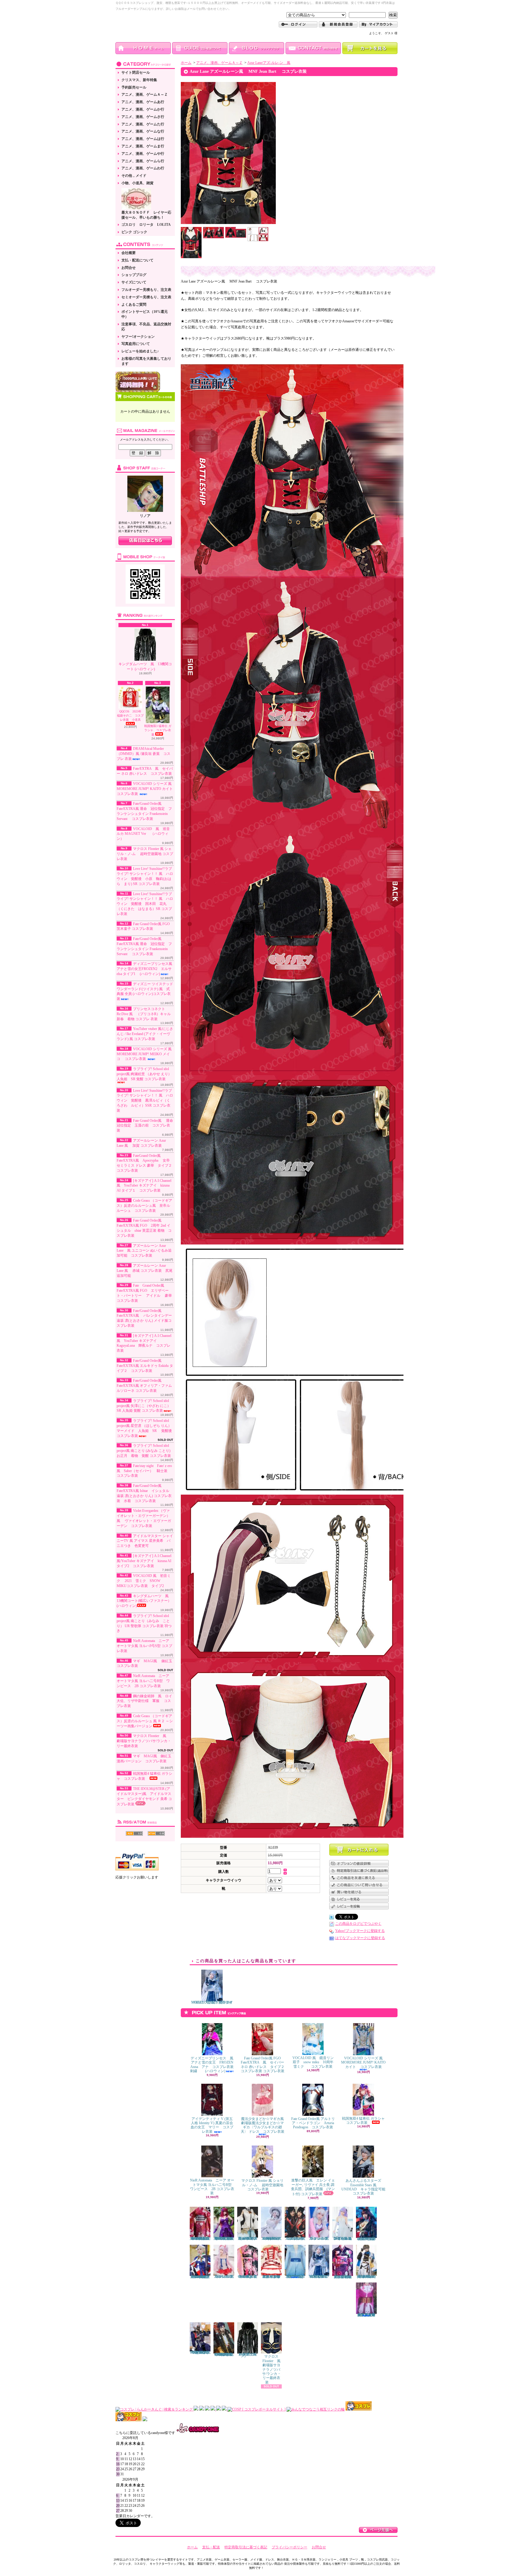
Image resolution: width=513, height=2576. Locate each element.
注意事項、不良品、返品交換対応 (146, 327)
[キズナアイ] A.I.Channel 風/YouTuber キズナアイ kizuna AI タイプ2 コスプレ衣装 (144, 1561)
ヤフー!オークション (138, 337)
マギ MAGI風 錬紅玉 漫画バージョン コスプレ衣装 (146, 1759)
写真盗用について (136, 344)
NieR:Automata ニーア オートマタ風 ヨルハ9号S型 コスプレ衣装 (144, 1646)
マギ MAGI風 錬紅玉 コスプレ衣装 (144, 1664)
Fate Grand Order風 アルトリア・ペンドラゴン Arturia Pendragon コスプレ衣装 (313, 2123)
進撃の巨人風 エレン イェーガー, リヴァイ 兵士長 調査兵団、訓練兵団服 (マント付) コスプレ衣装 (313, 2187)
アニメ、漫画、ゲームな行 (143, 131)
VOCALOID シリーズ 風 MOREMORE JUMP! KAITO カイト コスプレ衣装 (147, 789)
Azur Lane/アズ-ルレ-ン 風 (269, 63)
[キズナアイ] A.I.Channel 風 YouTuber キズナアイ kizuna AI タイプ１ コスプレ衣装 (144, 1186)
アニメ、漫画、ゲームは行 (143, 139)
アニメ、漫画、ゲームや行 (143, 154)
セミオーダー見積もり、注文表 (146, 297)
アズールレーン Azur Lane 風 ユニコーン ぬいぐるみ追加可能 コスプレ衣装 (144, 1251)
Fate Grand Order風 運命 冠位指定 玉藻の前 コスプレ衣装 (147, 1126)
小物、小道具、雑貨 (137, 183)
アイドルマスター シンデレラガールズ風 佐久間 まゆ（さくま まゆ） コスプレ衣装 (271, 2277)
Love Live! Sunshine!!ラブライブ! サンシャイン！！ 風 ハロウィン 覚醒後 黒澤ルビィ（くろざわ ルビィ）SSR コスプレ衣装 (145, 1101)
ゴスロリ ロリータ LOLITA (146, 225)
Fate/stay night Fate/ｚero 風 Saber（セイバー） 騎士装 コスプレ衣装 (146, 1471)
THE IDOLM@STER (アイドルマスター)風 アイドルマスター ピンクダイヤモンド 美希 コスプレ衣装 (144, 1796)
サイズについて (134, 282)
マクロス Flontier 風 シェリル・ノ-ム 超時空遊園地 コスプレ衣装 (145, 854)
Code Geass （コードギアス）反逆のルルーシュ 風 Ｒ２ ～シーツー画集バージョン (145, 1721)
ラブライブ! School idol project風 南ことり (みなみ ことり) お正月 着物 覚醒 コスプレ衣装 (144, 1451)
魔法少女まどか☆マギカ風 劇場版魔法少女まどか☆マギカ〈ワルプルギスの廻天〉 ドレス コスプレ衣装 (263, 2125)
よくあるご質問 (134, 305)
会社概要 (129, 253)
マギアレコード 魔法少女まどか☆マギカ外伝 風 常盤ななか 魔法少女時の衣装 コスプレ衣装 (367, 2315)
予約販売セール (134, 87)
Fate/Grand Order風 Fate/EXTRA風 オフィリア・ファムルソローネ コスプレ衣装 (144, 1386)
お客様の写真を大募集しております (146, 361)
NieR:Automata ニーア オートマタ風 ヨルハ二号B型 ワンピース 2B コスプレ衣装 (143, 1681)
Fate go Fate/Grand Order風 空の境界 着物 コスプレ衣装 (248, 2277)
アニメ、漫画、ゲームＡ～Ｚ (145, 94)
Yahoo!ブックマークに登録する (360, 1931)
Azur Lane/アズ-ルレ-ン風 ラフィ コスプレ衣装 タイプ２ (225, 2277)
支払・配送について (137, 260)
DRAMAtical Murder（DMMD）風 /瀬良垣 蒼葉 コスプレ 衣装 (144, 754)
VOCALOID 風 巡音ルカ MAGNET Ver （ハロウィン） (143, 834)
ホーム (186, 63)
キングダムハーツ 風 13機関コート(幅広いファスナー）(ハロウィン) (144, 1601)
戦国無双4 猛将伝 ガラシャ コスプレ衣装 (365, 2121)
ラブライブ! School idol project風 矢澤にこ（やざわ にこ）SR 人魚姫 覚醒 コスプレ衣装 (144, 1406)
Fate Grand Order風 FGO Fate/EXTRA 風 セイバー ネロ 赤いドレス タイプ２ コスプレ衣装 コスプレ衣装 (264, 2065)
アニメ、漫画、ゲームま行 (143, 146)
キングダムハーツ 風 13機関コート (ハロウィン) (145, 667)
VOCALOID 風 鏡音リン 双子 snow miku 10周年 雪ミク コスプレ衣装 (315, 2062)
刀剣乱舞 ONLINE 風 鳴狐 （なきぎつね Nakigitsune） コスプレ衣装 (200, 2352)
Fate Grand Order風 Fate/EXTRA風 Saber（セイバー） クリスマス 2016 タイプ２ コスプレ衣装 (201, 2277)
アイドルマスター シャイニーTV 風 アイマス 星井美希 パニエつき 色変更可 (145, 1541)
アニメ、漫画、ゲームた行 (143, 124)
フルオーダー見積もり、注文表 (146, 290)
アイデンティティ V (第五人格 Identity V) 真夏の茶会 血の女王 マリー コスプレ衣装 (214, 2125)
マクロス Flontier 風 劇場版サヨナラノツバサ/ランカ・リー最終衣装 (144, 1741)
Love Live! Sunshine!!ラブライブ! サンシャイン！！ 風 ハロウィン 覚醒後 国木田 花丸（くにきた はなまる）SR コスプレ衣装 (145, 904)
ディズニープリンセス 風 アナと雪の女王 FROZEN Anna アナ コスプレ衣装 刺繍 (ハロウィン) (214, 2065)
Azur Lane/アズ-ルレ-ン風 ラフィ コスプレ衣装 (319, 2239)
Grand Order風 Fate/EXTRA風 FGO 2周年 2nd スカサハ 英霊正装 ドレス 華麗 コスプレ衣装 (225, 2239)
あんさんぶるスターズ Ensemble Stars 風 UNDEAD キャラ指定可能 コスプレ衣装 (365, 2187)
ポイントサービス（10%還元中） (145, 314)
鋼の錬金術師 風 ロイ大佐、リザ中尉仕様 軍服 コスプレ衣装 (144, 1701)
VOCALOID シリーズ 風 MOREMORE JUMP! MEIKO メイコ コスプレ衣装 (146, 1054)
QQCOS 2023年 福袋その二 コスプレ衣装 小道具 (131, 716)
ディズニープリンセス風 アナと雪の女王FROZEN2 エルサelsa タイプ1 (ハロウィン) (146, 969)
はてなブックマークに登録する (360, 1938)
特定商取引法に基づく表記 (246, 2547)
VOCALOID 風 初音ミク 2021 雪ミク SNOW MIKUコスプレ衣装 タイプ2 (144, 1581)
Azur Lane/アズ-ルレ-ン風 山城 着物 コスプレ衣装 (296, 2239)
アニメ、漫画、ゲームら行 (143, 161)
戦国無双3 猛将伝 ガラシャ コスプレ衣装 (158, 730)
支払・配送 (211, 2547)
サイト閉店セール (136, 72)
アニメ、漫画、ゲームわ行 (143, 168)
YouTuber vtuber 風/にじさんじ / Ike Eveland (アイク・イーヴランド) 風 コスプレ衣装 (145, 1034)
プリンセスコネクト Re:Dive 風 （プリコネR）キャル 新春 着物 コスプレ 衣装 (145, 1014)
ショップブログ (134, 275)
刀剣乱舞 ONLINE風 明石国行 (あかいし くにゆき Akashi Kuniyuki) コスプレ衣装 (225, 2354)
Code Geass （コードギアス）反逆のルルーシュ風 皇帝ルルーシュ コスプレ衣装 (144, 1206)
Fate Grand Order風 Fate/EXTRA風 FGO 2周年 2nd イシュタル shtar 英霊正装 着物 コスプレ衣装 (200, 2239)
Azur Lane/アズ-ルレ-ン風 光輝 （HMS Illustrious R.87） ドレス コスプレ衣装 (271, 2239)
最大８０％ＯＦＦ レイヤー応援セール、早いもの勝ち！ (146, 215)
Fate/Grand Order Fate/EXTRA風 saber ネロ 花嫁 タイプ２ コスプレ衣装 (248, 2239)
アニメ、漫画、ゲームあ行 (143, 102)
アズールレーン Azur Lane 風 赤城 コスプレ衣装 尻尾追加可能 (145, 1271)
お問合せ (129, 268)
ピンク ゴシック (134, 232)
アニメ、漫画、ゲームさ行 (143, 117)
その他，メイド (134, 176)
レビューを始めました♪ (140, 351)
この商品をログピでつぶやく (358, 1924)
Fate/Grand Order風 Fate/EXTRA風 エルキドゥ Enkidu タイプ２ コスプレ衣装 (145, 1366)
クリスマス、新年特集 (139, 80)
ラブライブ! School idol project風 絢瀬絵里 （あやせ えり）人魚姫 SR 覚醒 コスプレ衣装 (144, 1074)
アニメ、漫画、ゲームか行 (143, 109)
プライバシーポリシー (289, 2547)
